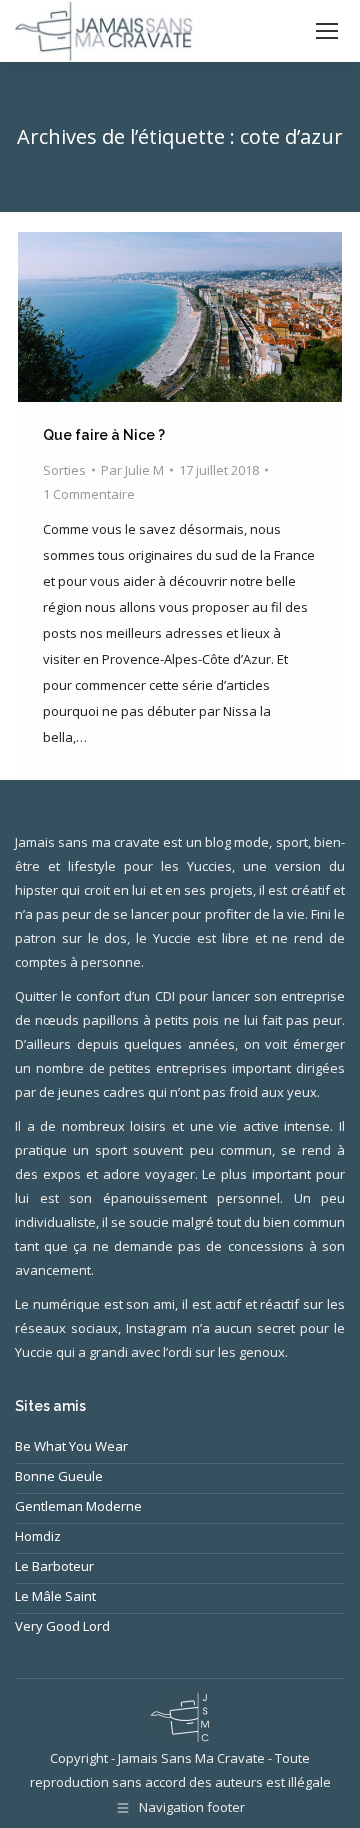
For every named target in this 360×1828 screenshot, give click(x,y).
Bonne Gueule (59, 1476)
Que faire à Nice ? (104, 435)
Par (132, 470)
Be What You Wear (71, 1446)
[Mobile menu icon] (327, 31)
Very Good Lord (62, 1626)
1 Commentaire (89, 494)
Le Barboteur (54, 1566)
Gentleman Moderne (78, 1506)
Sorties (64, 470)
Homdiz (38, 1536)
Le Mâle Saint (55, 1596)
